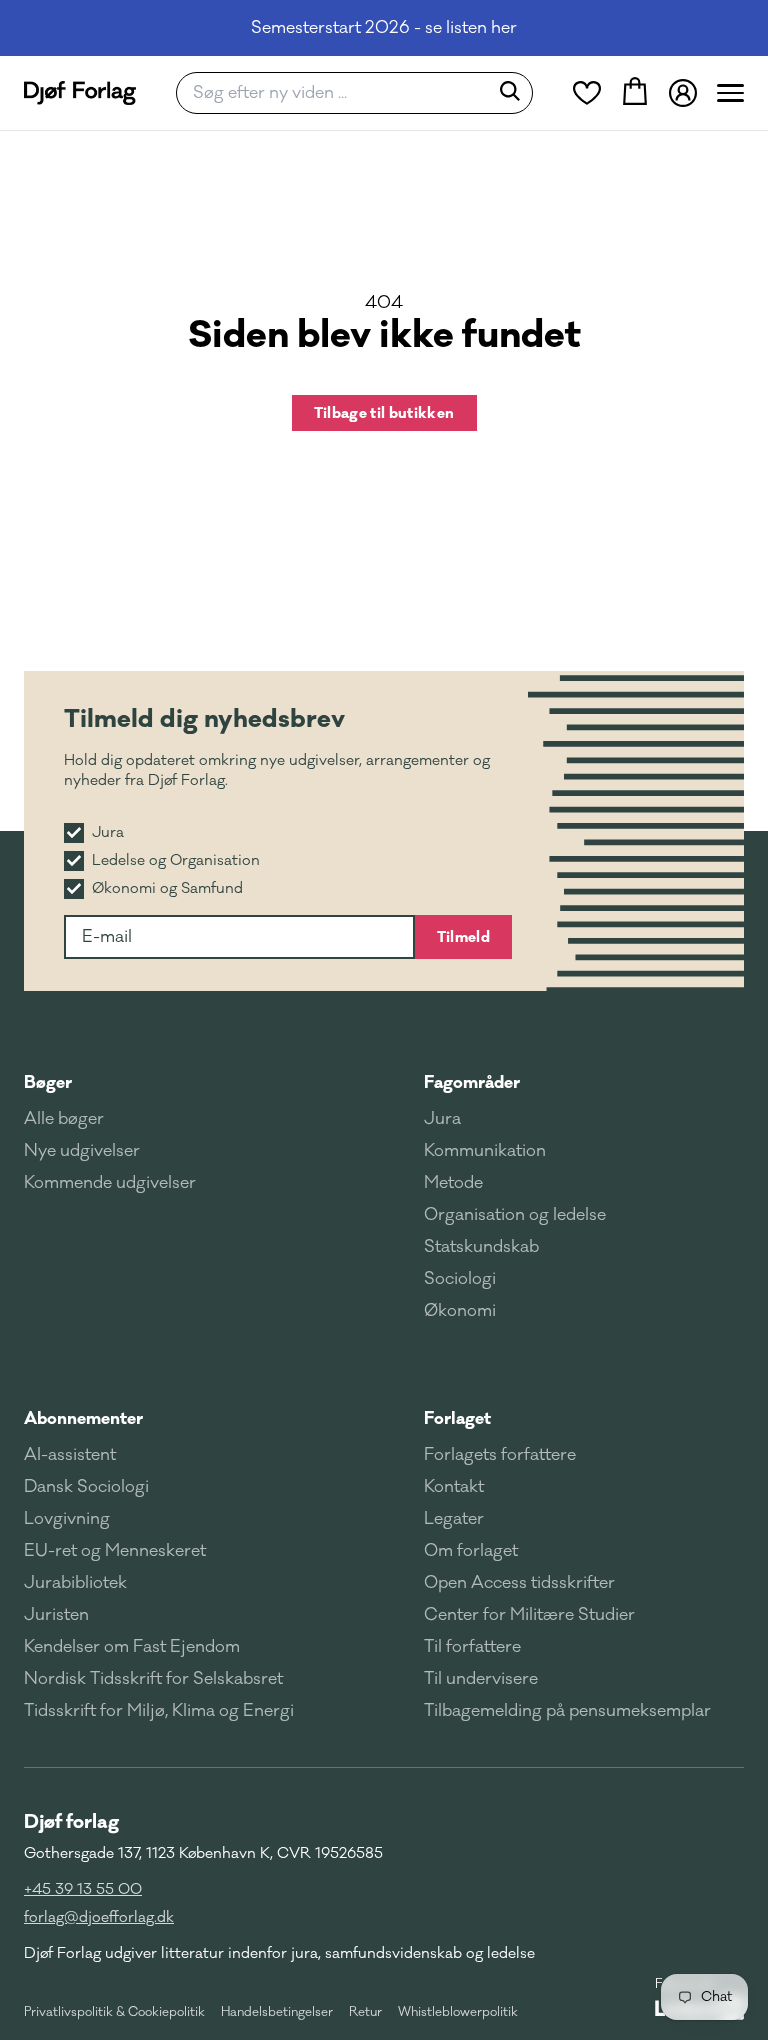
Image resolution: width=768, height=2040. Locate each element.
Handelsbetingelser (277, 2012)
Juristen (56, 1615)
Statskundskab (481, 1247)
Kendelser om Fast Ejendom (132, 1647)
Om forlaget (471, 1551)
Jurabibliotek (75, 1583)
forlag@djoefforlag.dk (99, 1917)
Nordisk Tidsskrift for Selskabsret (153, 1679)
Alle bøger (64, 1119)
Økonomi (460, 1311)
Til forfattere (472, 1647)
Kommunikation (485, 1151)
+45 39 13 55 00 (83, 1889)
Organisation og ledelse (515, 1215)
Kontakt (454, 1487)
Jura (442, 1119)
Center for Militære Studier (529, 1615)
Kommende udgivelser (110, 1183)
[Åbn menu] (730, 93)
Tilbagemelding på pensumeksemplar (567, 1711)
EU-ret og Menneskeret (115, 1551)
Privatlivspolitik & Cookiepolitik (114, 2012)
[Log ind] (683, 93)
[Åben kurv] (635, 93)
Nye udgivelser (82, 1151)
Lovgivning (67, 1519)
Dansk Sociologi (86, 1487)
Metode (453, 1183)
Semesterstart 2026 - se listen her (384, 28)
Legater (454, 1519)
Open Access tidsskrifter (519, 1583)
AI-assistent (70, 1455)
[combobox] (338, 93)
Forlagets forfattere (500, 1455)
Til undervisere (481, 1679)
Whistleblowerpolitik (458, 2012)
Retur (365, 2012)
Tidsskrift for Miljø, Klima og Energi (159, 1711)
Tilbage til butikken (384, 413)
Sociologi (460, 1279)
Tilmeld (463, 937)
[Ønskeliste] (587, 93)
